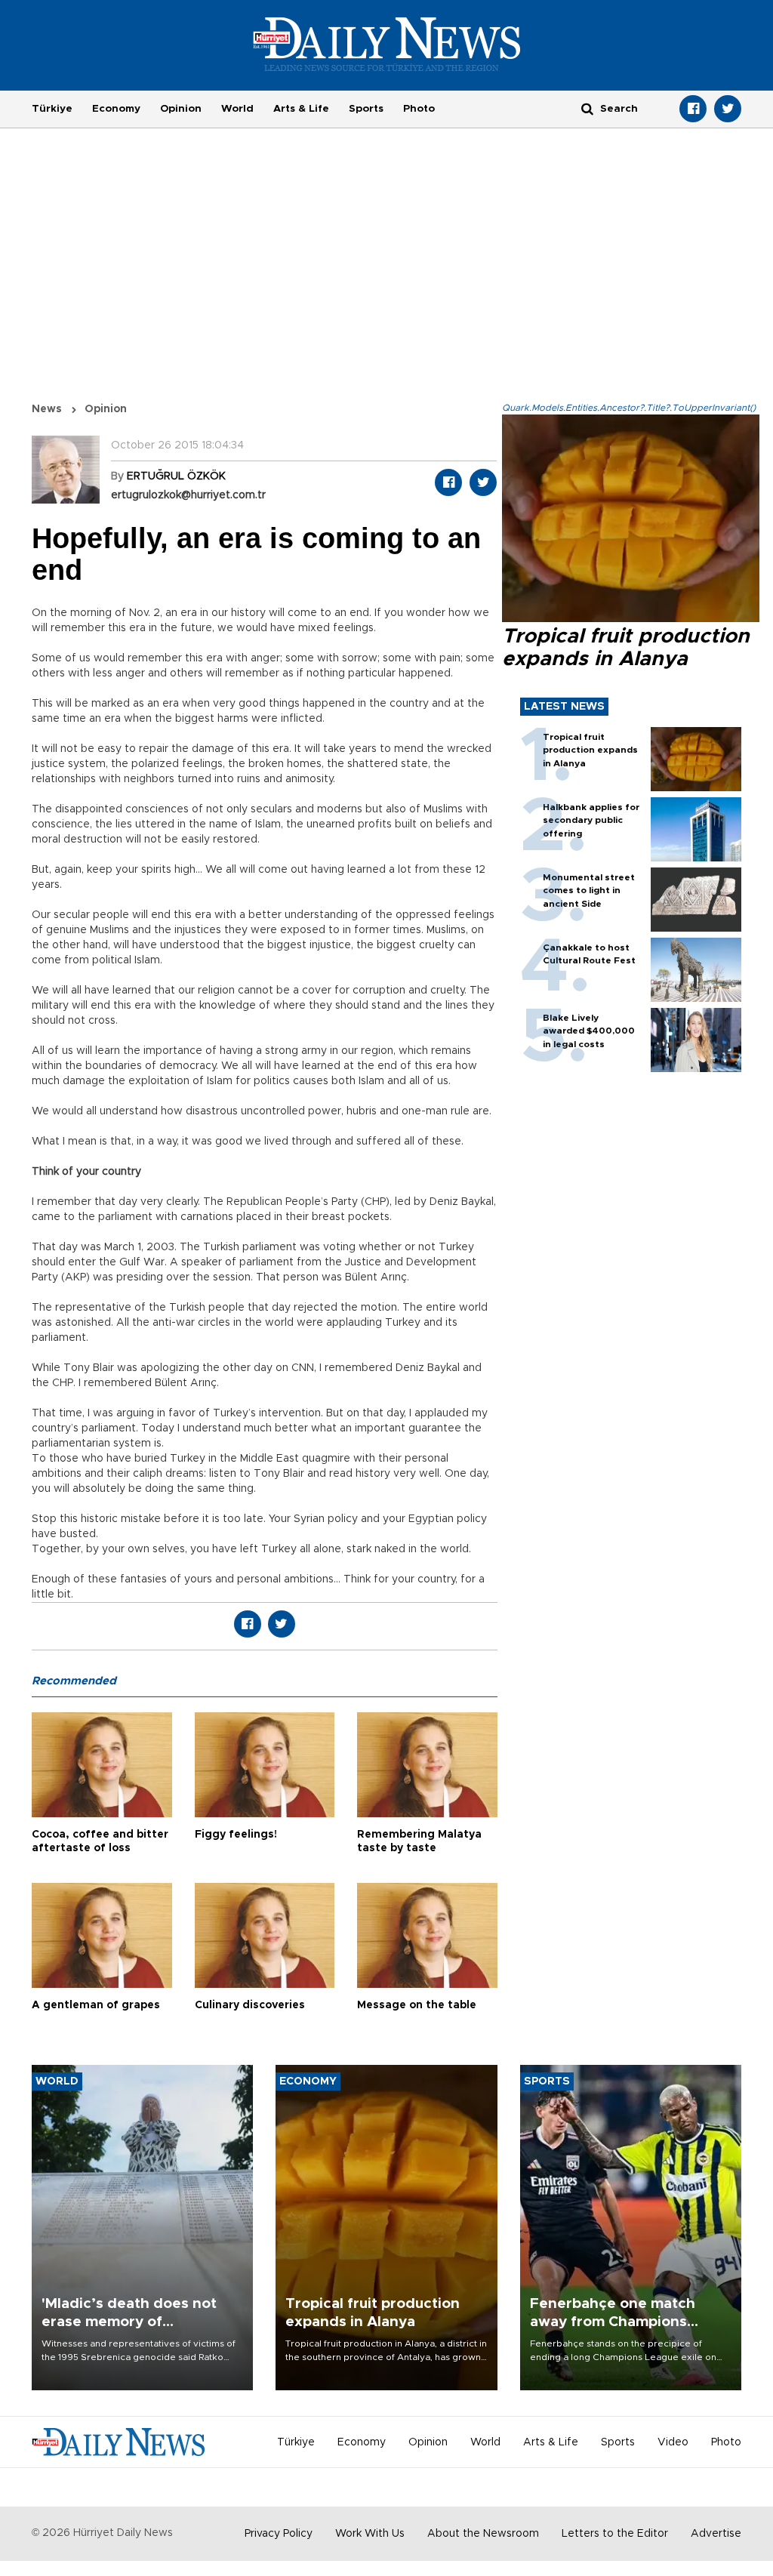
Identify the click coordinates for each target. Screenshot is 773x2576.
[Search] (587, 108)
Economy (116, 109)
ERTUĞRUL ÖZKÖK (176, 476)
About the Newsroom (483, 2534)
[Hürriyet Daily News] (387, 44)
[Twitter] (728, 109)
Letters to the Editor (615, 2534)
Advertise (716, 2534)
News (47, 409)
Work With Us (370, 2534)
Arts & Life (301, 109)
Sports (366, 109)
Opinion (181, 109)
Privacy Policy (279, 2534)
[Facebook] (693, 109)
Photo (419, 109)
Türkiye (52, 109)
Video (673, 2442)
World (237, 109)
